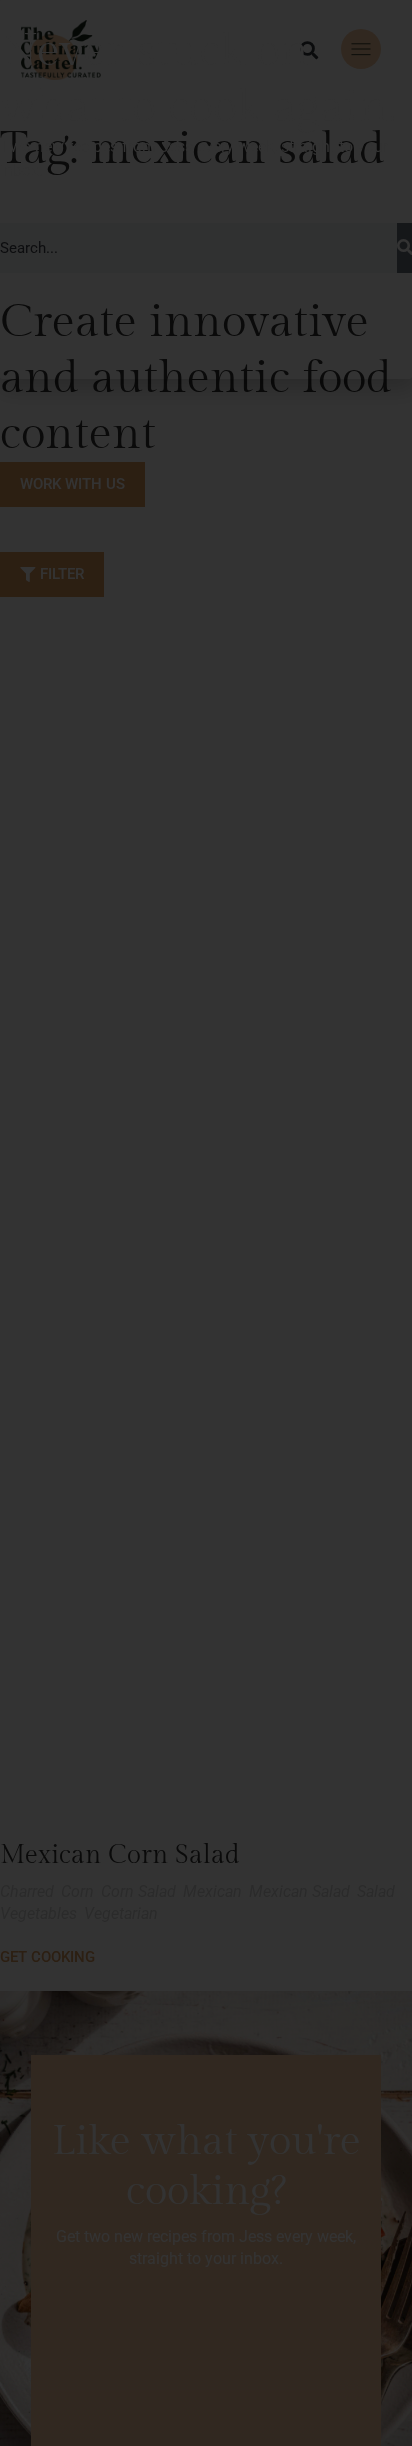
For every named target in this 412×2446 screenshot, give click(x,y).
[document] (206, 1223)
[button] (389, 23)
